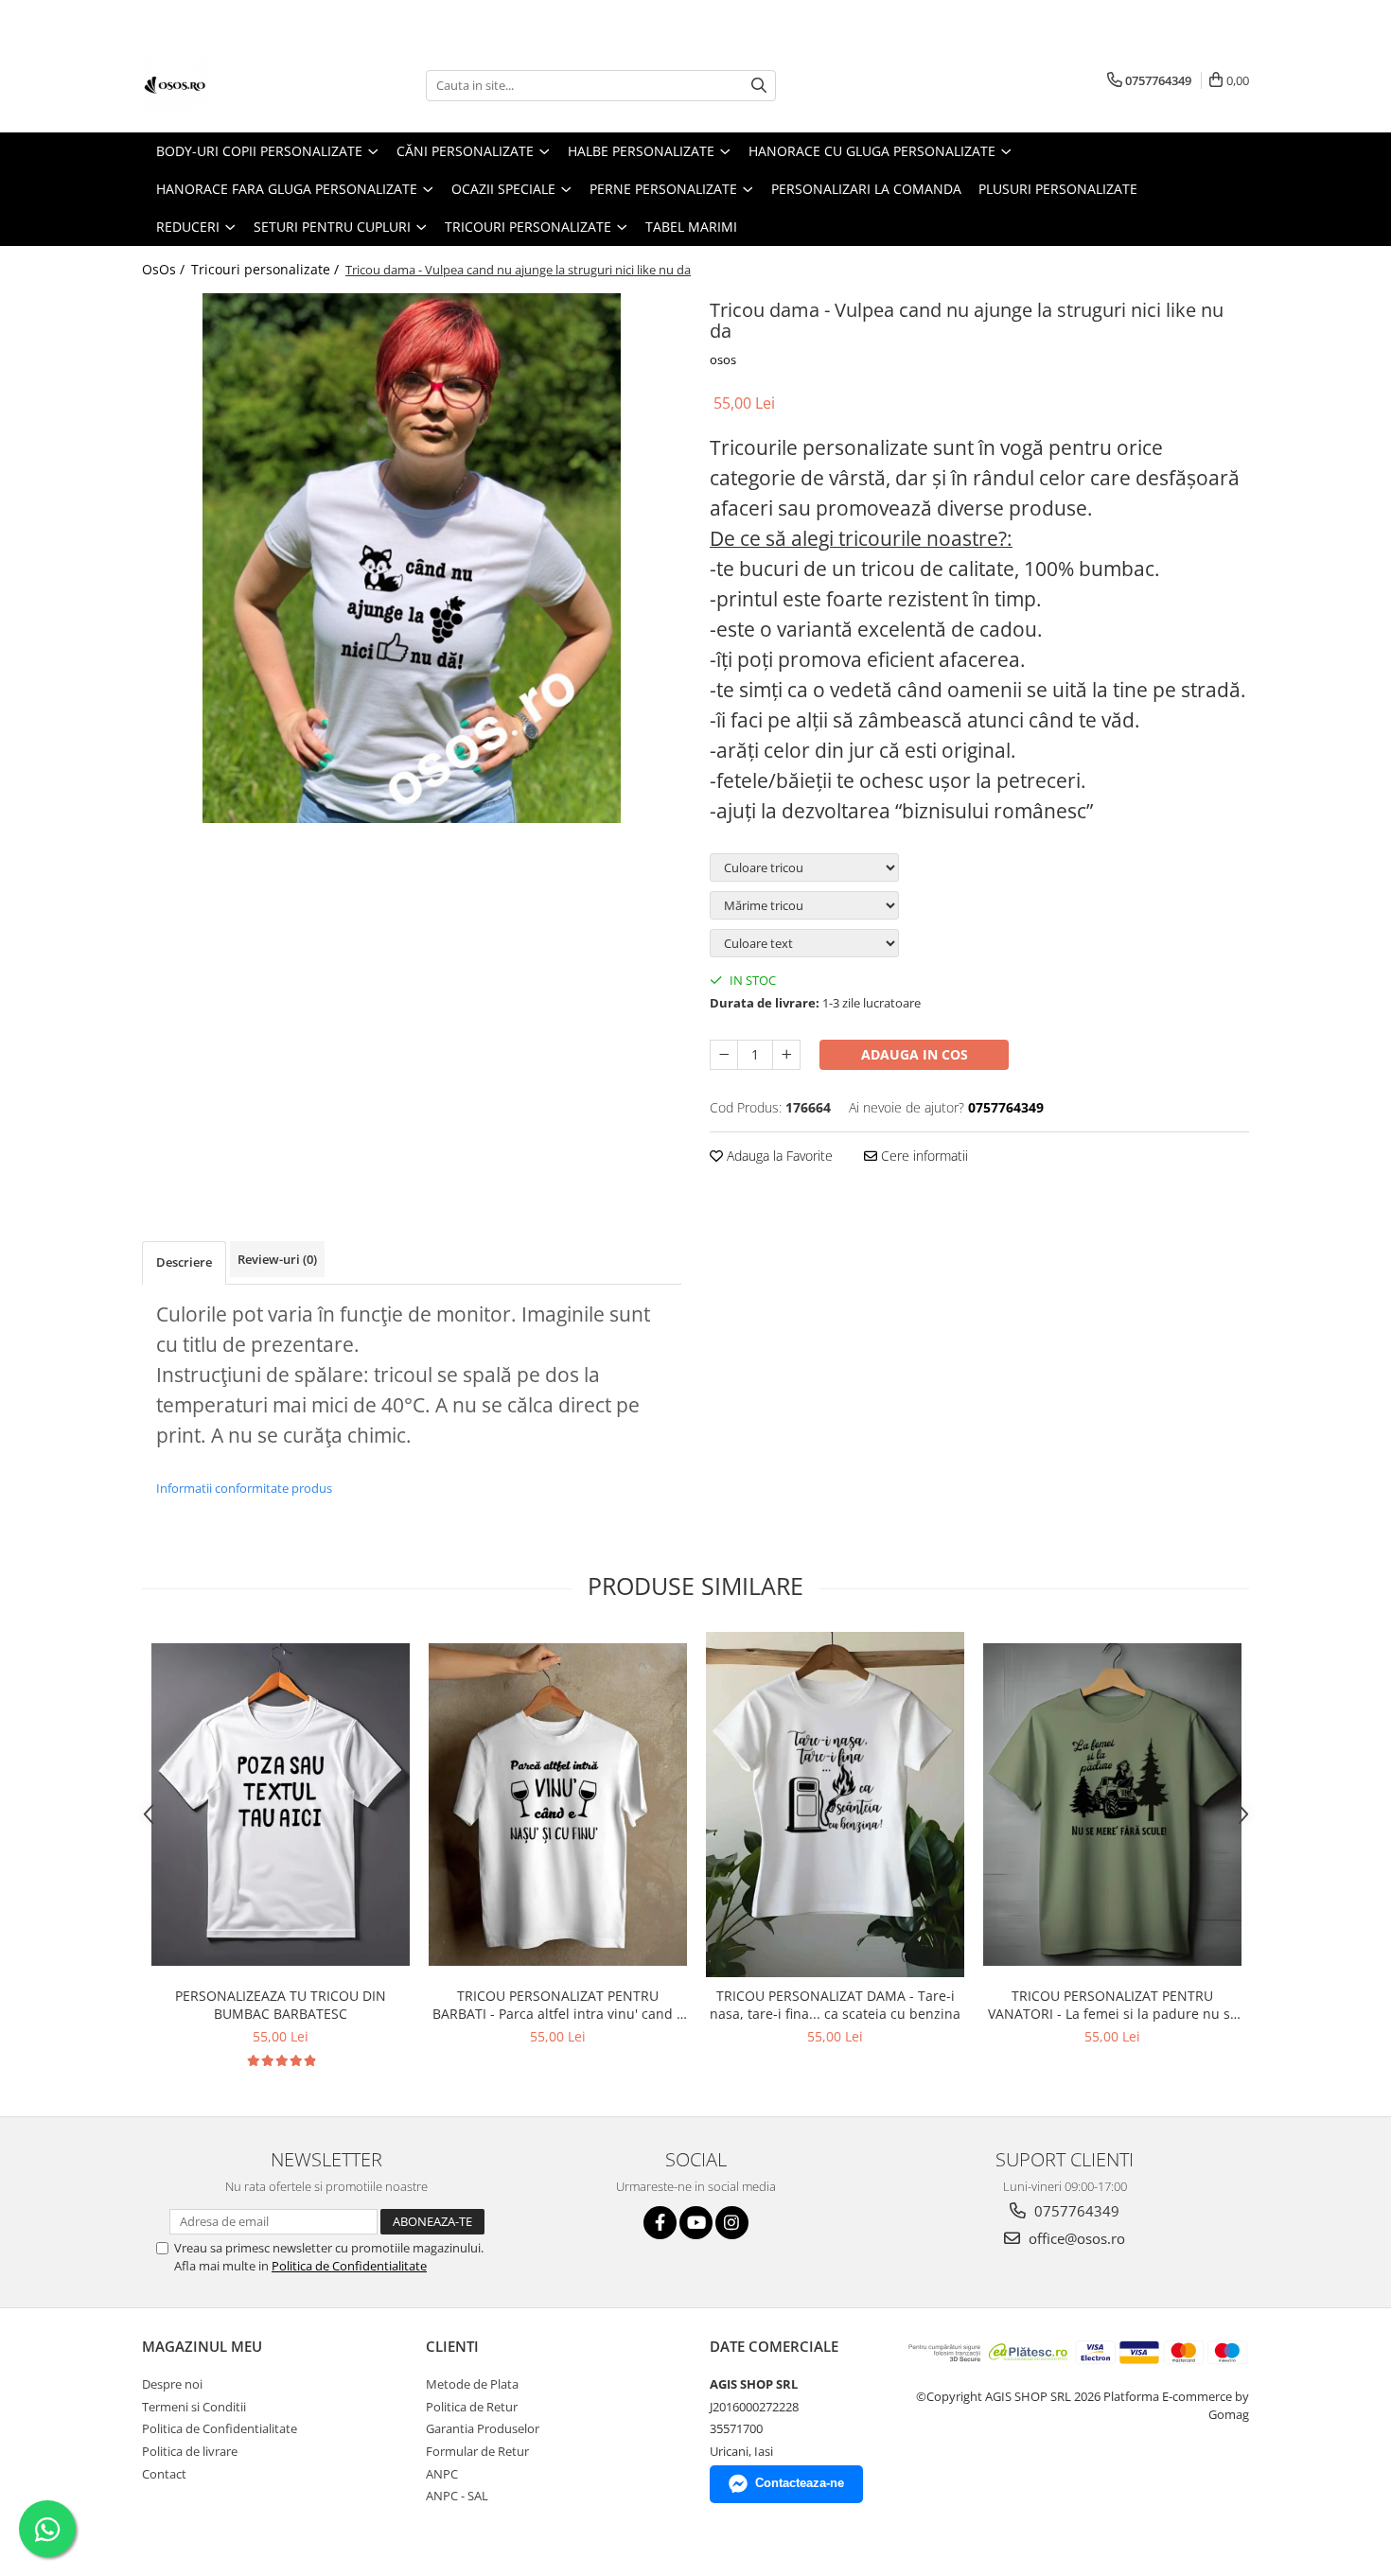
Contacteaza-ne (800, 2483)
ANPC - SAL (457, 2496)
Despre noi (172, 2384)
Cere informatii (923, 1156)
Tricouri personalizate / (267, 269)
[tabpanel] (412, 558)
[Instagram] (732, 2223)
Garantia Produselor (483, 2428)
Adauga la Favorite (778, 1156)
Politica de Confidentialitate (349, 2266)
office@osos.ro (1075, 2238)
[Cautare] (759, 86)
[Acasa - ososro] (237, 85)
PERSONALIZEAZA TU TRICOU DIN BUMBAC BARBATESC (281, 2005)
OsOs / (165, 269)
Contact (164, 2474)
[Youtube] (696, 2223)
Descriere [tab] (184, 1262)
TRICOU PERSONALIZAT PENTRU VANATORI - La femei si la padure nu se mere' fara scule (1113, 2005)
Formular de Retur (477, 2451)
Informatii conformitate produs (244, 1488)
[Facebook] (660, 2223)
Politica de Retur (472, 2407)
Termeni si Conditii (194, 2407)
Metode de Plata (472, 2384)
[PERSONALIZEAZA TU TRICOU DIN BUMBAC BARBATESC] (281, 1805)
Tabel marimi (691, 227)
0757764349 (1075, 2211)
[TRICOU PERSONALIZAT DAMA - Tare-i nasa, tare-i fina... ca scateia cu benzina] (835, 1805)
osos (723, 359)
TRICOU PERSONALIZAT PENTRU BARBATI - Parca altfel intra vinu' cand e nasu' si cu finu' (558, 2005)
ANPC (442, 2474)
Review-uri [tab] (277, 1259)
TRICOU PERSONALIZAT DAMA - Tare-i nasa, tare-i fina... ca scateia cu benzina (835, 2005)
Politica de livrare (190, 2451)
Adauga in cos (915, 1054)
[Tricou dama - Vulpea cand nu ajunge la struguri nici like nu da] (412, 558)
